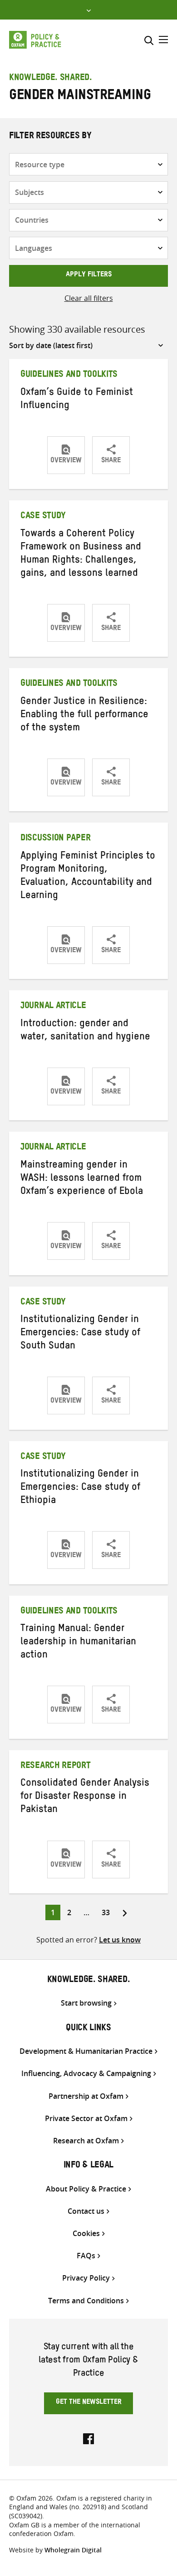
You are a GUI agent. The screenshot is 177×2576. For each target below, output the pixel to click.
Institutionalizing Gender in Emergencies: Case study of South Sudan (80, 1334)
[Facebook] (88, 2438)
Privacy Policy (86, 2278)
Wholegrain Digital (73, 2550)
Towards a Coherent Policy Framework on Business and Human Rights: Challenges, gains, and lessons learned (81, 555)
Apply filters (89, 275)
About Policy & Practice (86, 2189)
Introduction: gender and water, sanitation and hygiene (85, 1031)
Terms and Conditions (86, 2301)
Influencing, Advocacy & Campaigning (86, 2074)
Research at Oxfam (86, 2141)
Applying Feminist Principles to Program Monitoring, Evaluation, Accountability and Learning (88, 877)
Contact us (86, 2211)
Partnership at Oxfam (86, 2096)
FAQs (86, 2256)
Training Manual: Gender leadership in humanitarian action (78, 1643)
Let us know (120, 1940)
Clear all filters (89, 298)
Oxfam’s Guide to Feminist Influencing (77, 400)
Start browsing (86, 2003)
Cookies (86, 2234)
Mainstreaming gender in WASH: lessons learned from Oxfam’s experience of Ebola (82, 1179)
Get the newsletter (89, 2403)
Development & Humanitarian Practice (86, 2051)
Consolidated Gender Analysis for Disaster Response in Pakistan (85, 1797)
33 (108, 1912)
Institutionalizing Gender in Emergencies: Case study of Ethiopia (80, 1488)
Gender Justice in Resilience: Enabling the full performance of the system (84, 716)
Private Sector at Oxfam (86, 2119)
